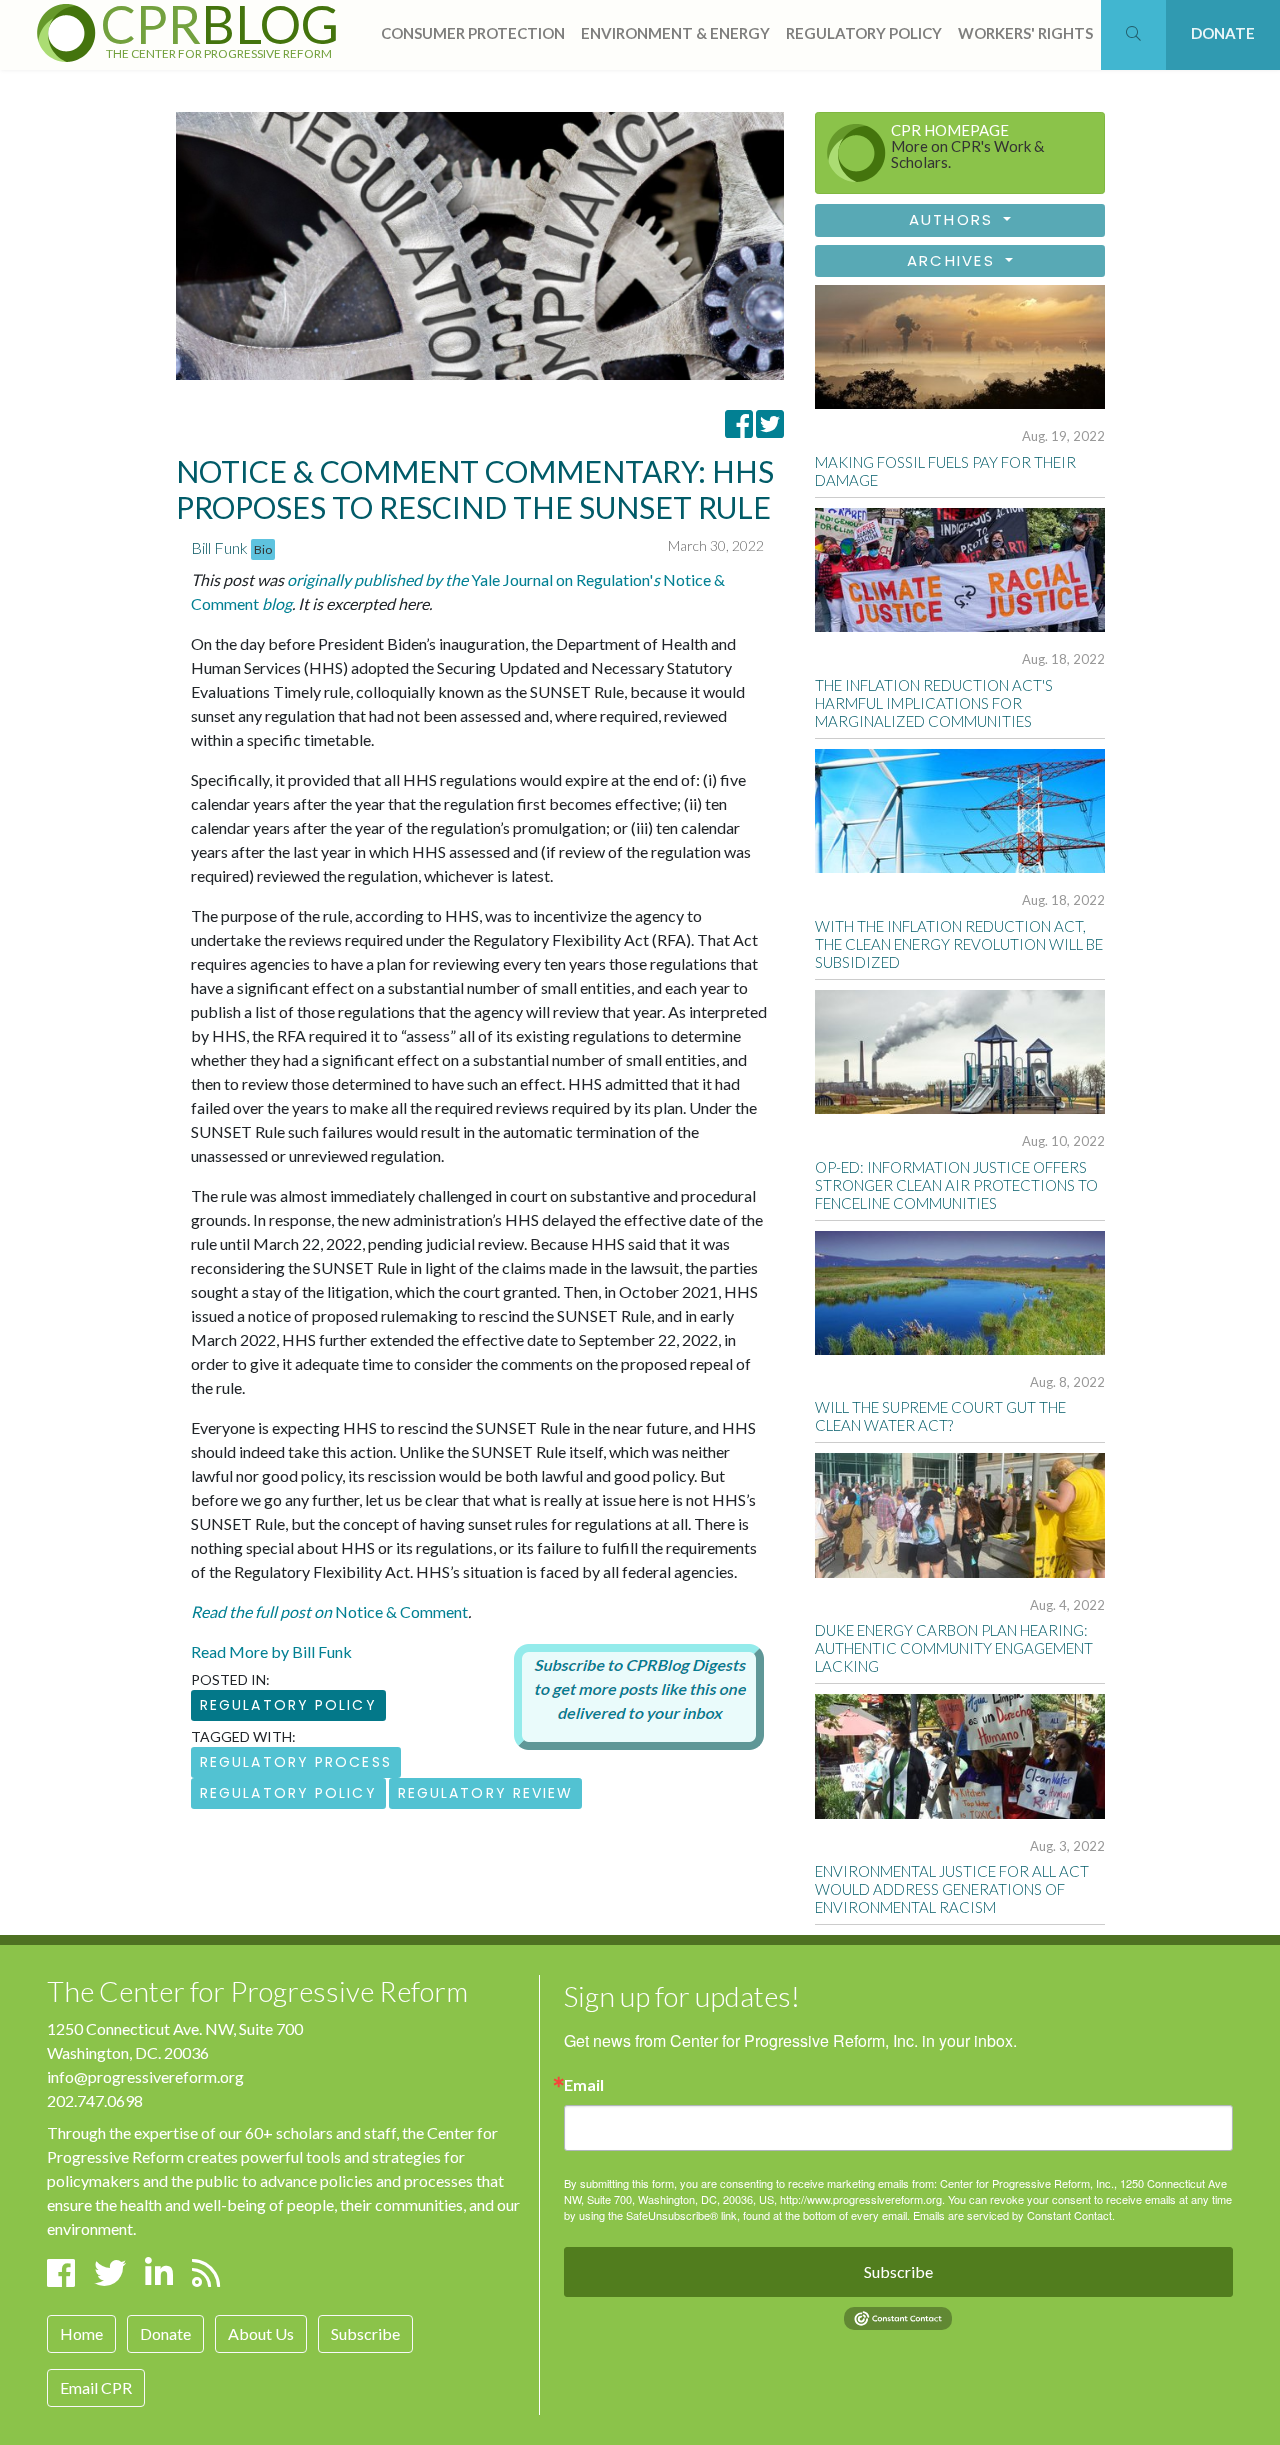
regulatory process (296, 1762)
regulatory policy (864, 33)
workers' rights (1025, 33)
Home (81, 2333)
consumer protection (473, 33)
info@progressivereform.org (145, 2076)
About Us (261, 2333)
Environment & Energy (675, 33)
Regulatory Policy (288, 1705)
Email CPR (96, 2387)
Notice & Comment (329, 1611)
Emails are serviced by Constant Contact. (1014, 2215)
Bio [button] (263, 549)
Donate (165, 2333)
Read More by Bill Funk (271, 1651)
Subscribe (365, 2333)
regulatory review (486, 1793)
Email (584, 2085)
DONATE (1223, 33)
